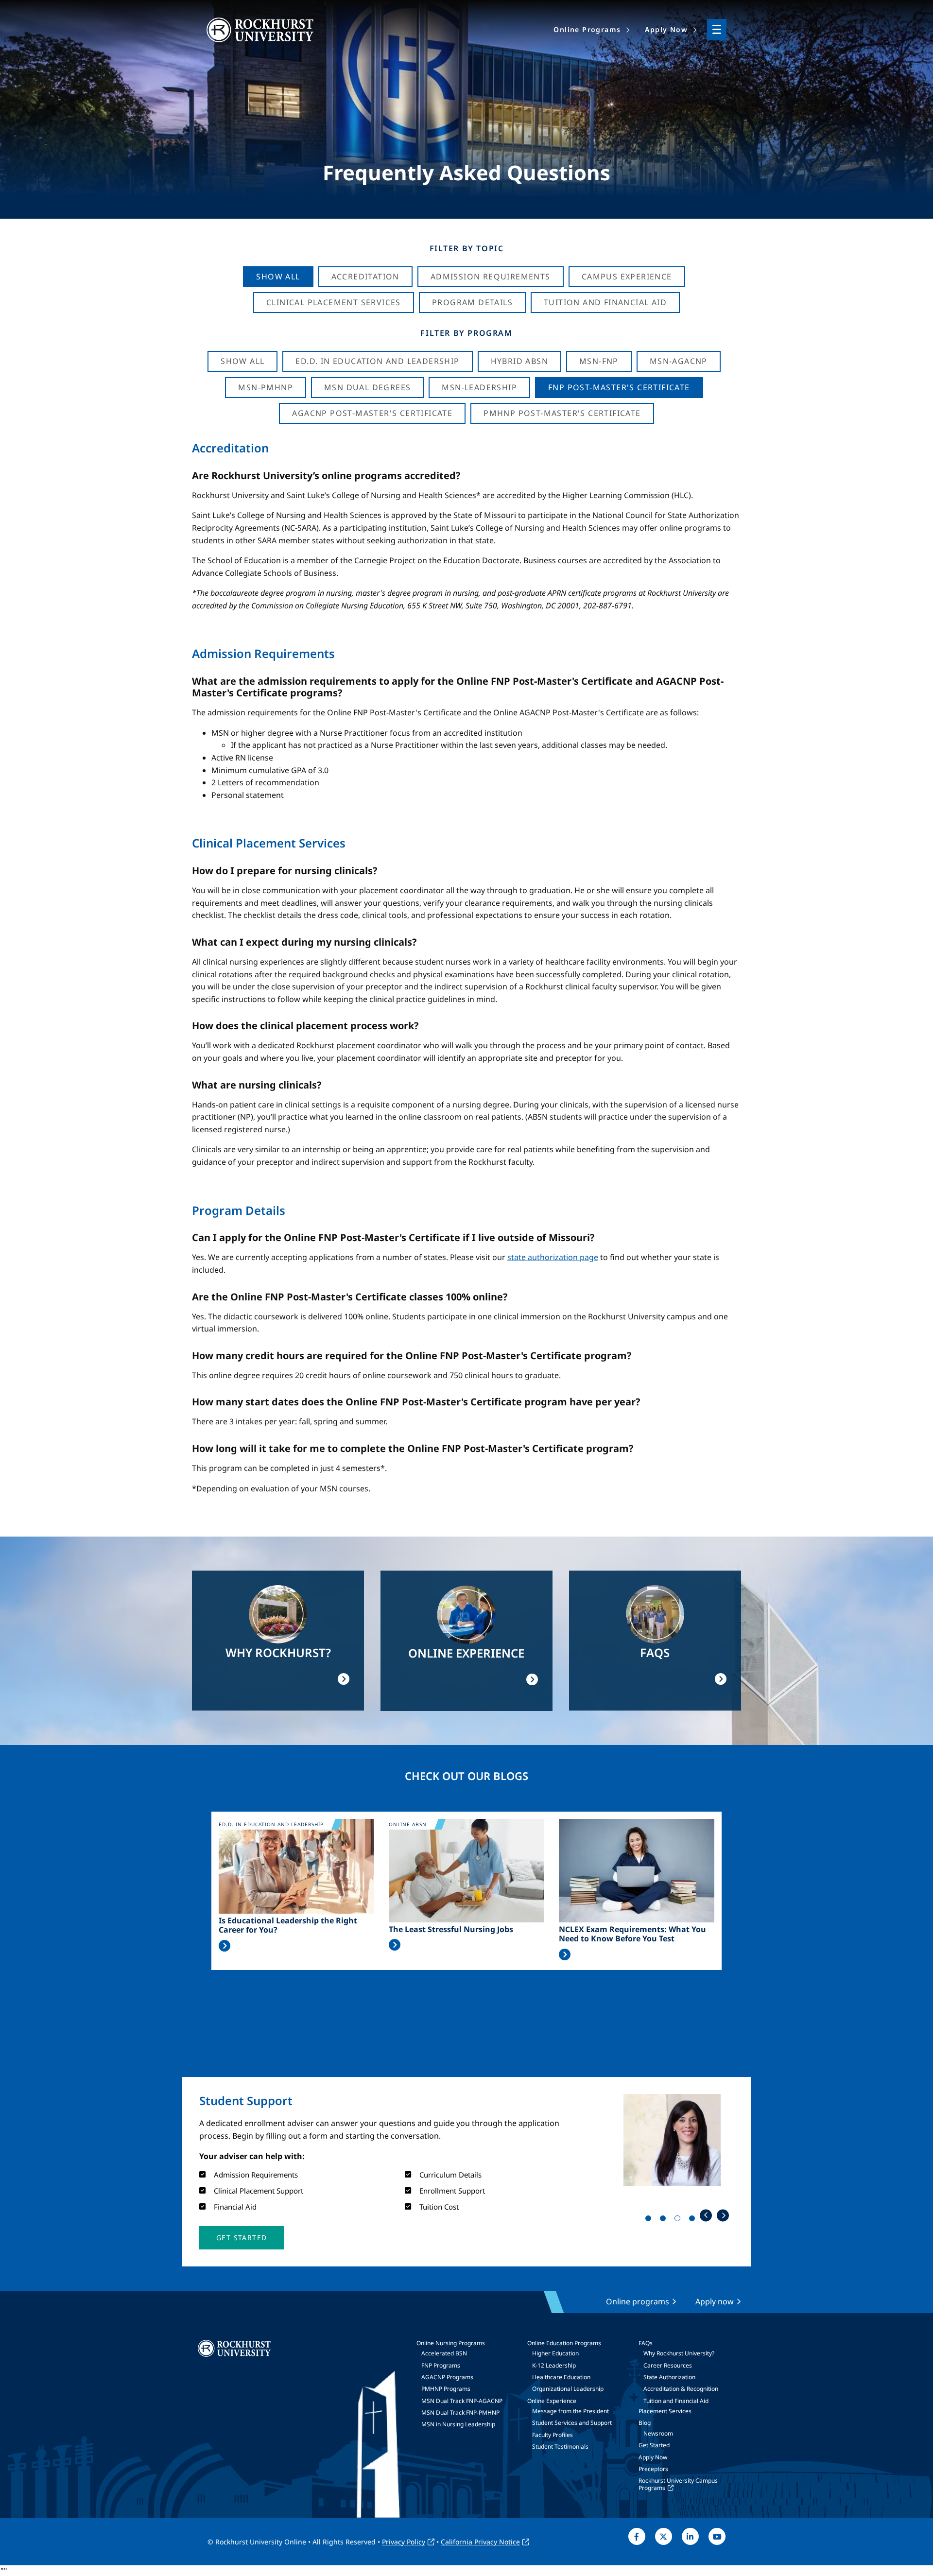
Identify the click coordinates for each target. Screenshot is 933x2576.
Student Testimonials (560, 2446)
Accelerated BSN (444, 2353)
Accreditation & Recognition (681, 2389)
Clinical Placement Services (334, 302)
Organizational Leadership (568, 2389)
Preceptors (653, 2469)
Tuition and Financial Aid (676, 2401)
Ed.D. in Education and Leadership (377, 361)
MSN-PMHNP (266, 387)
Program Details (472, 302)
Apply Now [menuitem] (666, 29)
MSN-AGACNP (679, 361)
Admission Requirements (491, 277)
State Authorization (669, 2377)
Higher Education (555, 2353)
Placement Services (665, 2411)
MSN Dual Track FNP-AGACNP (462, 2401)
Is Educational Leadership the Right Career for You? (288, 1925)
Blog (645, 2423)
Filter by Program (466, 333)
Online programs (638, 2301)
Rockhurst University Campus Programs (678, 2484)
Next (723, 2215)
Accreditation (365, 277)
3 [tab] (679, 2220)
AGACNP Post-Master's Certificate (372, 413)
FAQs (646, 2343)
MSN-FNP (599, 361)
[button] (242, 2238)
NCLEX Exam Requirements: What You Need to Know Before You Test (632, 1934)
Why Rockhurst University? (679, 2353)
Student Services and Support (572, 2423)
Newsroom (658, 2433)
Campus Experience (627, 277)
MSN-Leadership (479, 387)
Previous (706, 2215)
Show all (242, 361)
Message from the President (570, 2411)
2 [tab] (665, 2220)
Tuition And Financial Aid (605, 302)
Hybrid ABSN (519, 361)
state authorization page (553, 1257)
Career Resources (668, 2365)
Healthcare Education (561, 2377)
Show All (278, 277)
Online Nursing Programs (451, 2343)
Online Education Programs (564, 2343)
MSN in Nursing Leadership (458, 2424)
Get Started (654, 2445)
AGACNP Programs (447, 2377)
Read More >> (225, 1946)
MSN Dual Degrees (367, 387)
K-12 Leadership (554, 2365)
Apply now (715, 2301)
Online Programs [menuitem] (587, 29)
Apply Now (653, 2457)
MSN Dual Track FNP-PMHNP (460, 2412)
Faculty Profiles (553, 2435)
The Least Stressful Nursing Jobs (451, 1929)
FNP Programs (441, 2365)
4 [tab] (694, 2220)
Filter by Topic (467, 248)
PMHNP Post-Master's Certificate (562, 413)
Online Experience (552, 2401)
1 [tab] (650, 2220)
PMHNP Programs (446, 2389)
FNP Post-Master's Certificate (619, 387)
